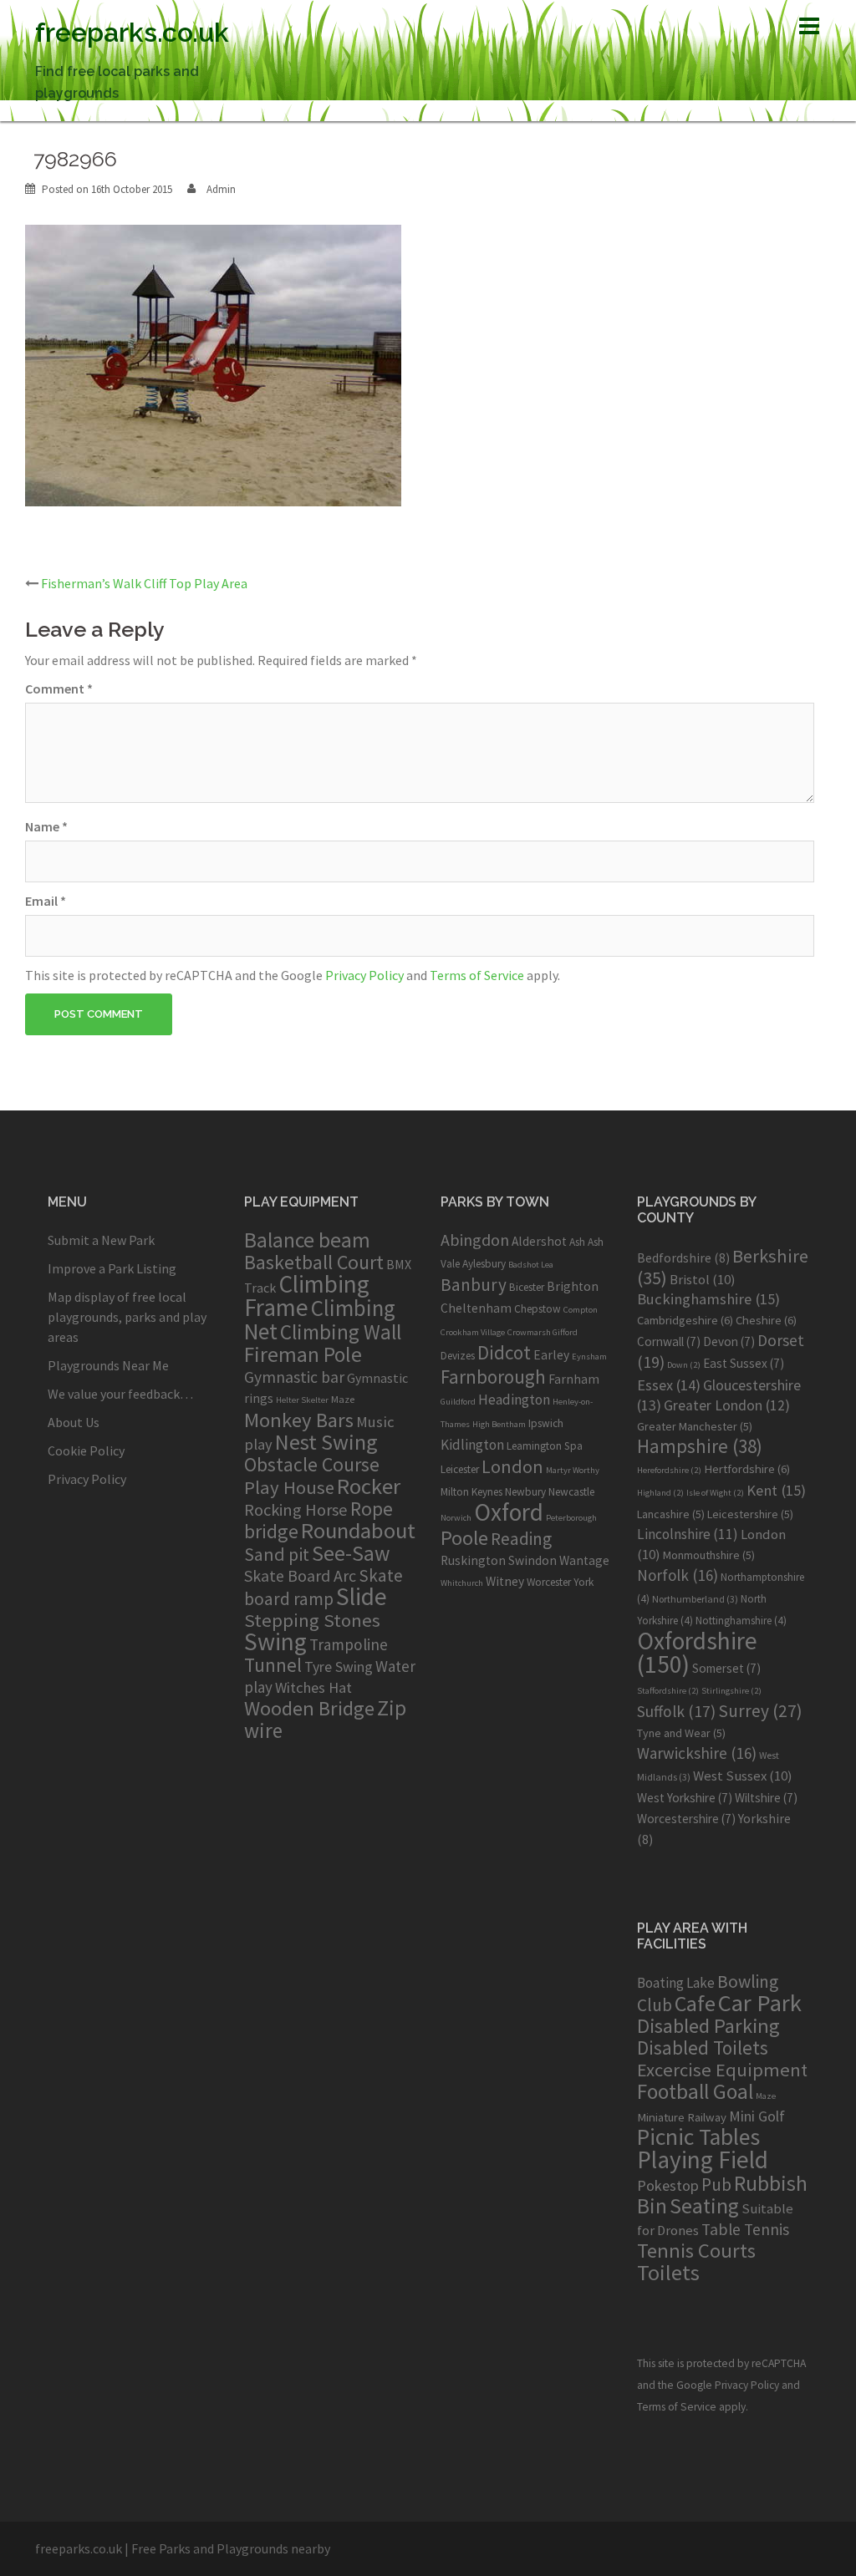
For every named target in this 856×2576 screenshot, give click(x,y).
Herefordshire (669, 1470)
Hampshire (700, 1446)
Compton (581, 1310)
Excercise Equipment (722, 2070)
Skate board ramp (324, 1587)
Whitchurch (462, 1583)
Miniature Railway (682, 2117)
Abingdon (475, 1240)
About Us (74, 1422)
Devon (729, 1341)
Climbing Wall (341, 1332)
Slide (362, 1596)
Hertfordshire (747, 1469)
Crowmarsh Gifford (543, 1332)
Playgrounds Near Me (108, 1365)
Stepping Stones (312, 1620)
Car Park (760, 2003)
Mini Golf (757, 2116)
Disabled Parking (708, 2026)
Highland (660, 1493)
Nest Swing (326, 1442)
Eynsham (589, 1357)
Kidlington (472, 1445)
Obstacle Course (312, 1464)
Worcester (549, 1582)
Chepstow (538, 1309)
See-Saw (351, 1553)
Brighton (573, 1286)
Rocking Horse (296, 1510)
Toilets (668, 2272)
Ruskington (473, 1560)
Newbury (525, 1492)
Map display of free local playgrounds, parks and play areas (127, 1317)
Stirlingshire (731, 1691)
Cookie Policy (86, 1451)
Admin (221, 189)
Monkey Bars (299, 1420)
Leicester (460, 1469)
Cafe (695, 2003)
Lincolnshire (688, 1534)
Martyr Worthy (573, 1470)
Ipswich (546, 1423)
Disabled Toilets (703, 2048)
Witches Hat (313, 1687)
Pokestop (668, 2185)
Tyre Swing (339, 1667)
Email (46, 901)
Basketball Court (314, 1262)
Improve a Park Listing (112, 1268)
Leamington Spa (545, 1446)
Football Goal (695, 2091)
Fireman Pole (303, 1354)
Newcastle (571, 1492)
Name (46, 826)
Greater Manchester (695, 1426)
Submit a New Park (101, 1240)
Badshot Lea (531, 1265)
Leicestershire (750, 1514)
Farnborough (493, 1377)
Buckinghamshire (708, 1299)
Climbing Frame (307, 1296)
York (583, 1582)
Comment (59, 688)
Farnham (574, 1379)
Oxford (509, 1512)
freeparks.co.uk (132, 32)
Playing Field (703, 2159)
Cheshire (766, 1320)
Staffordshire (668, 1691)
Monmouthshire (709, 1555)
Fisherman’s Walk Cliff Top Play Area (144, 583)
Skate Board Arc (300, 1575)
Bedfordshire (683, 1258)
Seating (704, 2205)
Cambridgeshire (685, 1320)
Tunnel (273, 1665)
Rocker (369, 1486)
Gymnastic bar (294, 1377)
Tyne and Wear (681, 1733)
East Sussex (744, 1363)
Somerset (726, 1668)
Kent (776, 1490)
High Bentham (499, 1424)
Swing (275, 1641)
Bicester (527, 1287)
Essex (669, 1385)
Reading (521, 1539)
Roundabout (358, 1530)
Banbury (474, 1285)
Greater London (727, 1405)
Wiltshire (766, 1798)
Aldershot (539, 1241)
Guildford (458, 1402)
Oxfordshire (697, 1652)
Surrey (760, 1711)
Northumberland (695, 1599)
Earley (551, 1355)
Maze (343, 1399)
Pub (716, 2185)
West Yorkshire (685, 1798)
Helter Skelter (302, 1400)
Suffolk (676, 1711)
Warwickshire (697, 1753)
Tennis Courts (696, 2251)
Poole (464, 1538)
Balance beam (307, 1240)
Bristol (703, 1279)
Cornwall (669, 1341)
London (512, 1466)
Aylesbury (484, 1264)
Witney (505, 1581)
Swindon (532, 1560)
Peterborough (571, 1518)
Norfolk (678, 1575)
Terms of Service (477, 975)
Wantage (584, 1560)
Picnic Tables (698, 2137)
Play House (289, 1487)
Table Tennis (745, 2229)
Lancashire (671, 1514)
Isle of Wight (715, 1493)
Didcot (504, 1352)
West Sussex (743, 1776)
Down (684, 1365)
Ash (577, 1242)
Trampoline (349, 1644)
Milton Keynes (471, 1492)
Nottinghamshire (741, 1621)
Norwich (456, 1518)
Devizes (458, 1356)
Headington (514, 1400)
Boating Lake (676, 1983)
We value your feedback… (120, 1394)
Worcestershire (686, 1819)
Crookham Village (473, 1332)
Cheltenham (476, 1308)
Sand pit (277, 1554)
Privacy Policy (364, 975)
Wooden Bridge (309, 1708)
